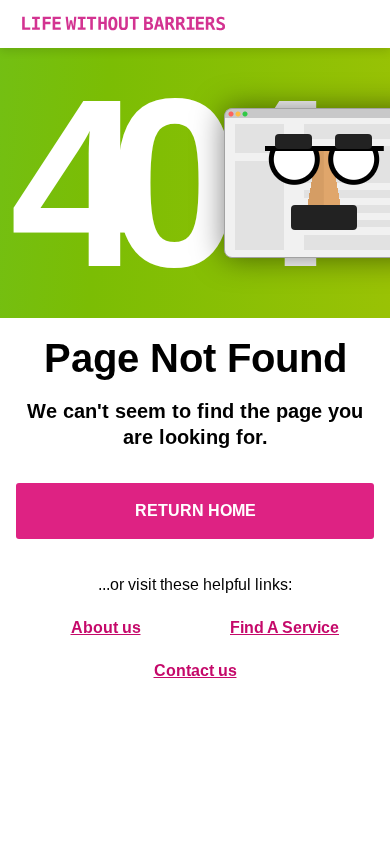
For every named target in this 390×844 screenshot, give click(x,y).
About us (106, 627)
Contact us (195, 670)
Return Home (195, 510)
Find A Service (284, 627)
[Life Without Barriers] (195, 24)
